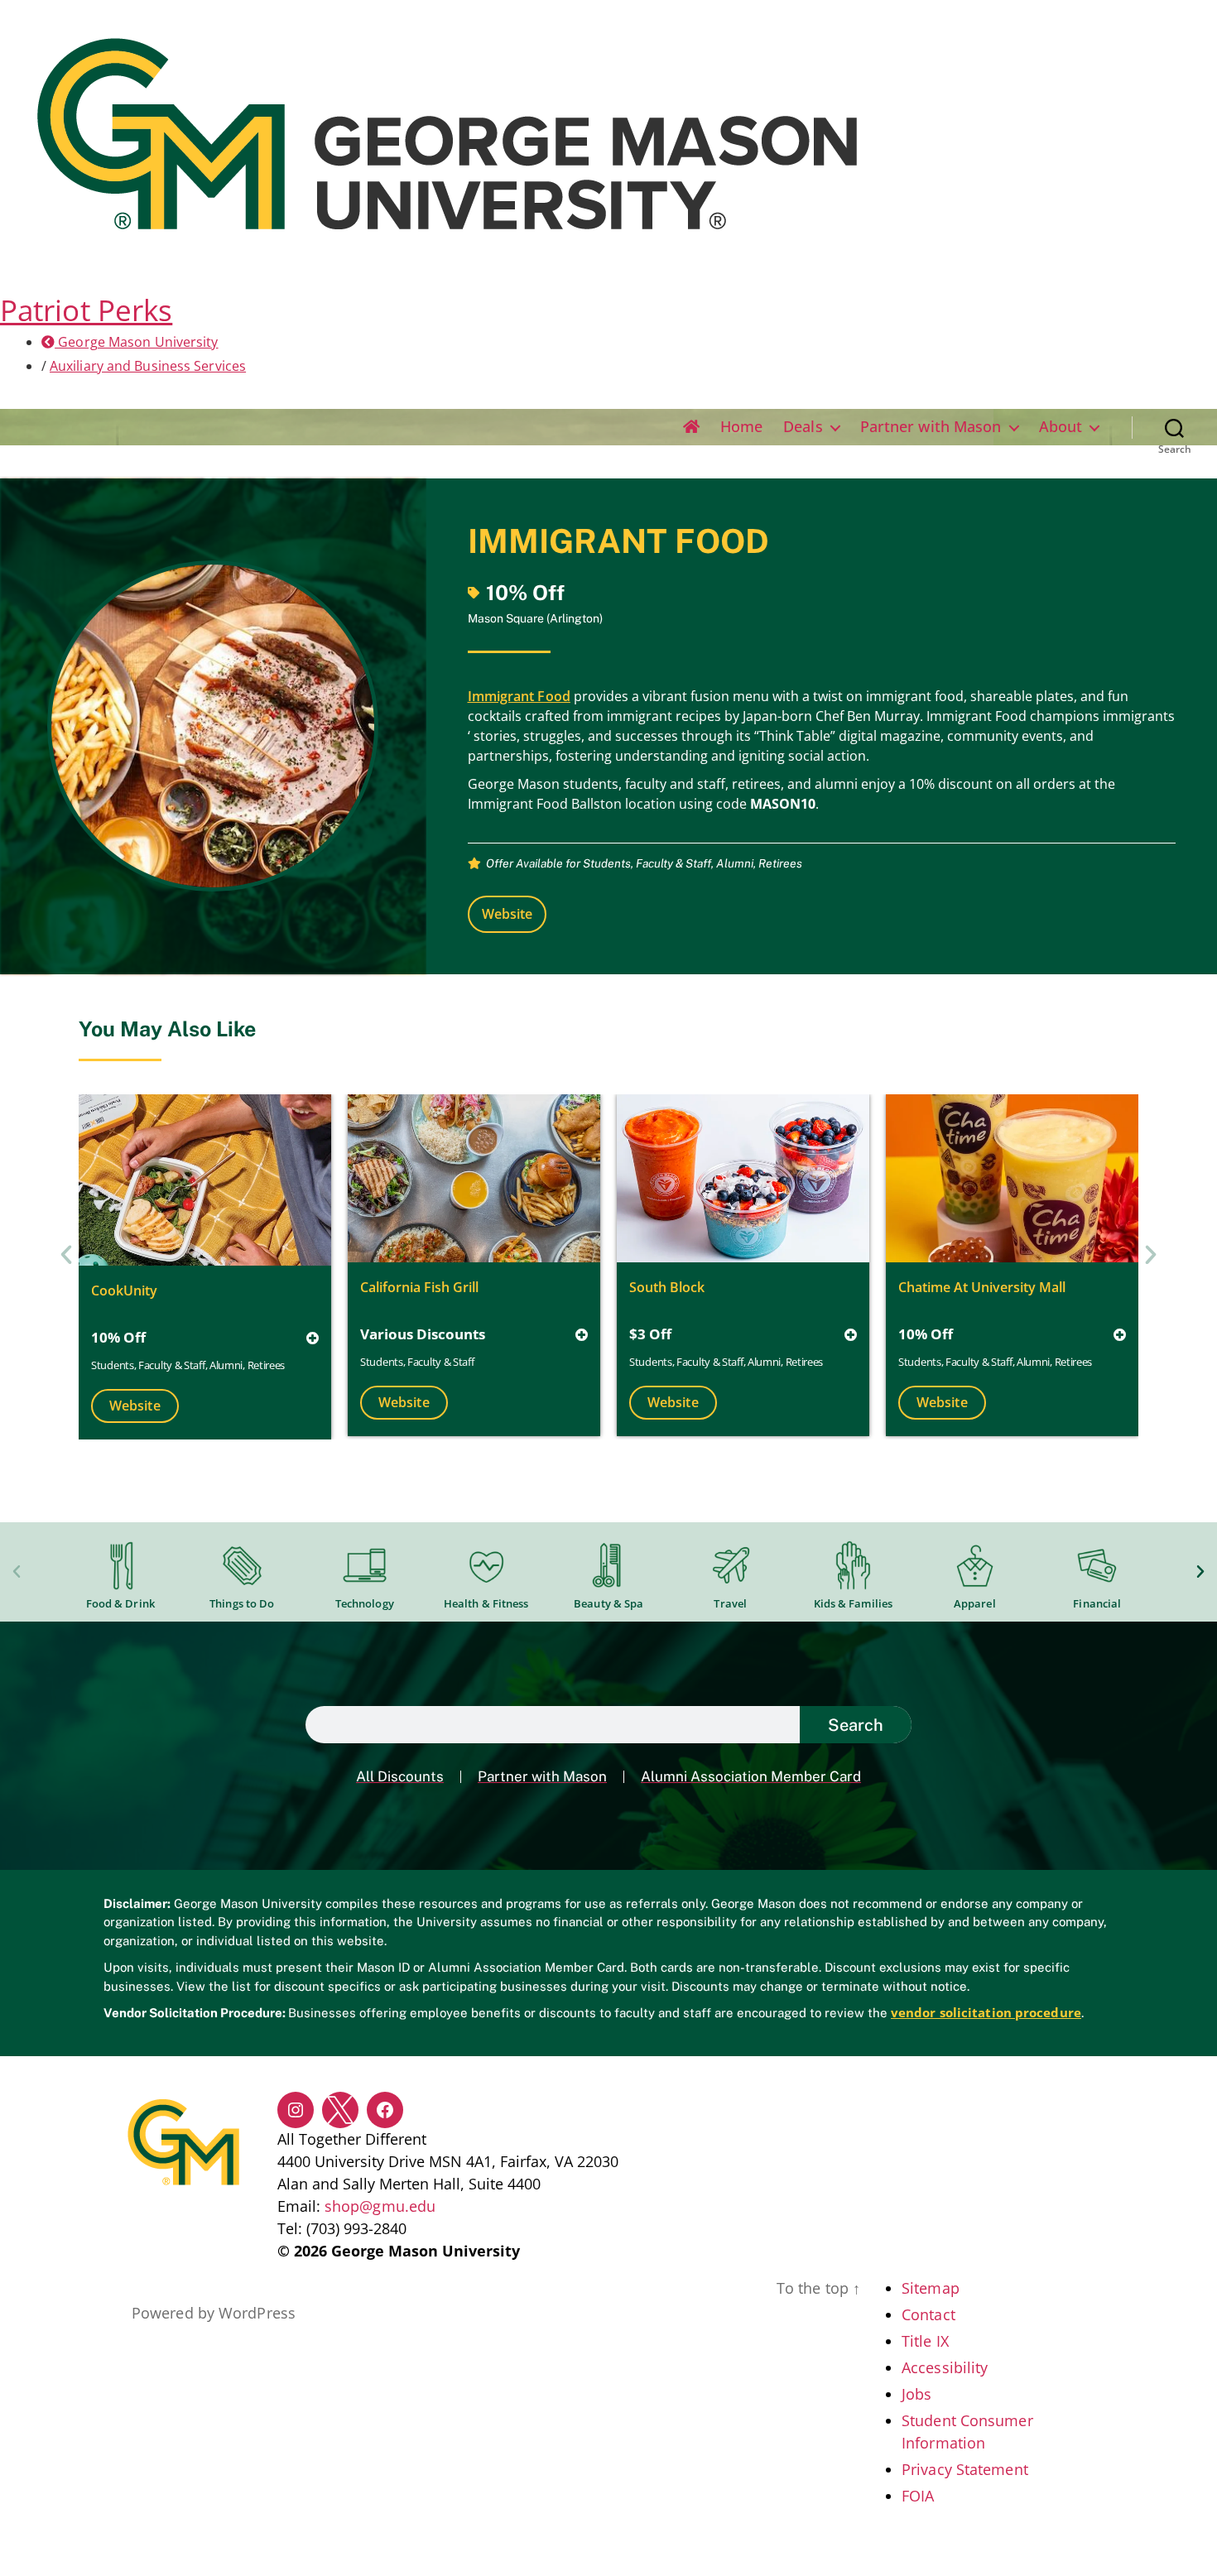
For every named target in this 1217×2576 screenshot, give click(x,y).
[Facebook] (385, 2110)
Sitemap (931, 2288)
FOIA (918, 2496)
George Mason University (136, 342)
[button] (66, 1255)
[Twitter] (340, 2110)
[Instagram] (296, 2110)
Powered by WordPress (214, 2313)
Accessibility (945, 2367)
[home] (691, 427)
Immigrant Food (519, 696)
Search (856, 1725)
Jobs (916, 2394)
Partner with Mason (931, 427)
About (1061, 427)
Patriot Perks (86, 310)
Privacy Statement (965, 2469)
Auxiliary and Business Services (148, 366)
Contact (928, 2314)
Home (741, 427)
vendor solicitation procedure (986, 2012)
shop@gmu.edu (380, 2206)
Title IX (925, 2341)
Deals (803, 427)
